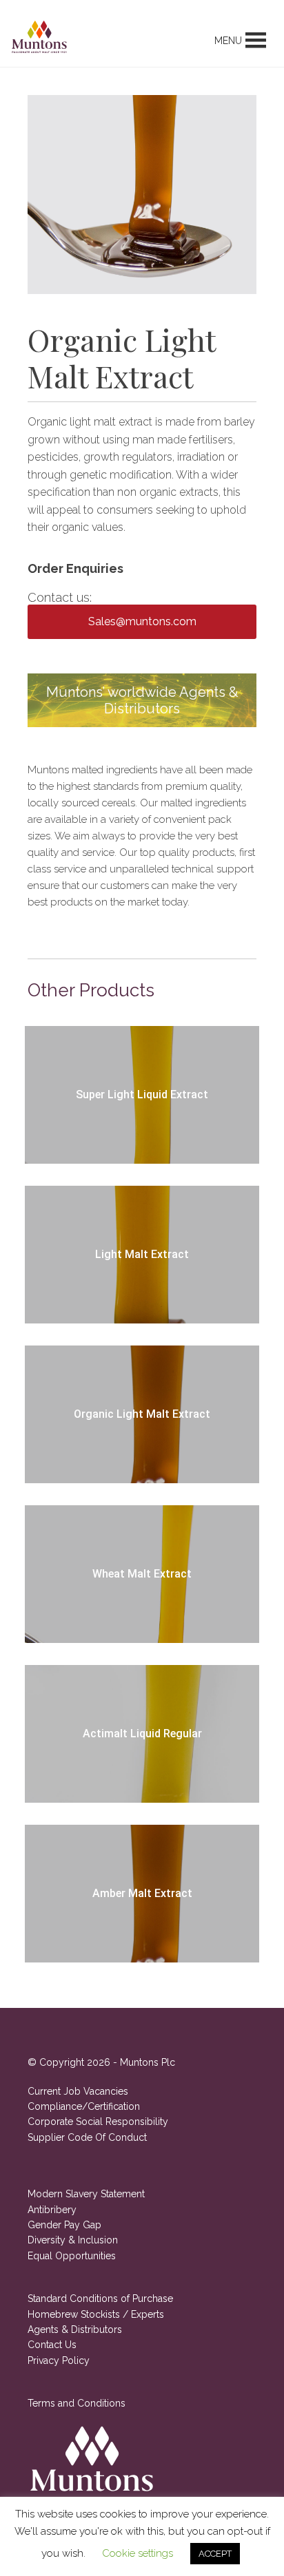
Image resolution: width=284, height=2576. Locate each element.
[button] (228, 41)
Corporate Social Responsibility (98, 2122)
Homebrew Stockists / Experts (96, 2314)
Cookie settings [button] (138, 2553)
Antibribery (52, 2210)
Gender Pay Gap (64, 2225)
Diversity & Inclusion (73, 2240)
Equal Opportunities (72, 2256)
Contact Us (52, 2345)
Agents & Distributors (75, 2329)
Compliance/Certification (84, 2106)
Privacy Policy (59, 2360)
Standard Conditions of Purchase (100, 2298)
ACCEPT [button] (215, 2554)
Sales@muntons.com (142, 621)
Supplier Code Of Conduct (87, 2137)
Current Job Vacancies (78, 2091)
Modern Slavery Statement (86, 2194)
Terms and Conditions (77, 2403)
